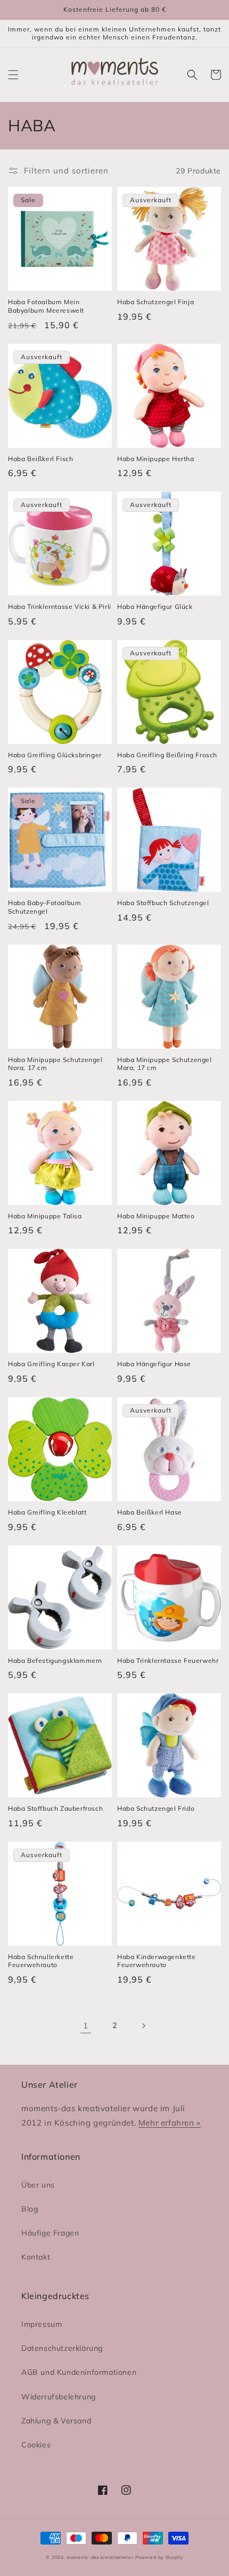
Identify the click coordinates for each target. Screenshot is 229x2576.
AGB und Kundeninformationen (79, 2372)
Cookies (36, 2445)
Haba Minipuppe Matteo (156, 1216)
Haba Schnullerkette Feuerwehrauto (41, 1961)
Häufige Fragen (50, 2233)
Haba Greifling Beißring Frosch (167, 755)
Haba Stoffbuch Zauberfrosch (55, 1808)
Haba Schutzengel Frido (156, 1808)
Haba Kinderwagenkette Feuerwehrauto (157, 1961)
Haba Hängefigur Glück (155, 607)
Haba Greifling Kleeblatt (47, 1512)
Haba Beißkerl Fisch (40, 459)
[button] (13, 75)
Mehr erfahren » (170, 2123)
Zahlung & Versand (56, 2421)
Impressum (42, 2324)
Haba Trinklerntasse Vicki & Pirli (60, 607)
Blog (30, 2209)
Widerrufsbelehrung (59, 2397)
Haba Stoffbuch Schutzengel (163, 903)
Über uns (38, 2185)
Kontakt (36, 2257)
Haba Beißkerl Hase (150, 1512)
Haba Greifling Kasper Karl (51, 1364)
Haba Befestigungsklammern (55, 1660)
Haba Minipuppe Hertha (156, 459)
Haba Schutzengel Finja (156, 302)
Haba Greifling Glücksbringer (55, 755)
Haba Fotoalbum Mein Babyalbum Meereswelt (46, 306)
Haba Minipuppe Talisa (45, 1216)
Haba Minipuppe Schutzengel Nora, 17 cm (55, 1064)
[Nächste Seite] (143, 2026)
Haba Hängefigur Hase (154, 1364)
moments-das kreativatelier (100, 2557)
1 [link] (86, 2026)
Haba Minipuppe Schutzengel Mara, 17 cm (165, 1064)
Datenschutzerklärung (62, 2348)
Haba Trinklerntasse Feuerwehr (168, 1660)
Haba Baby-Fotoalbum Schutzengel (44, 907)
